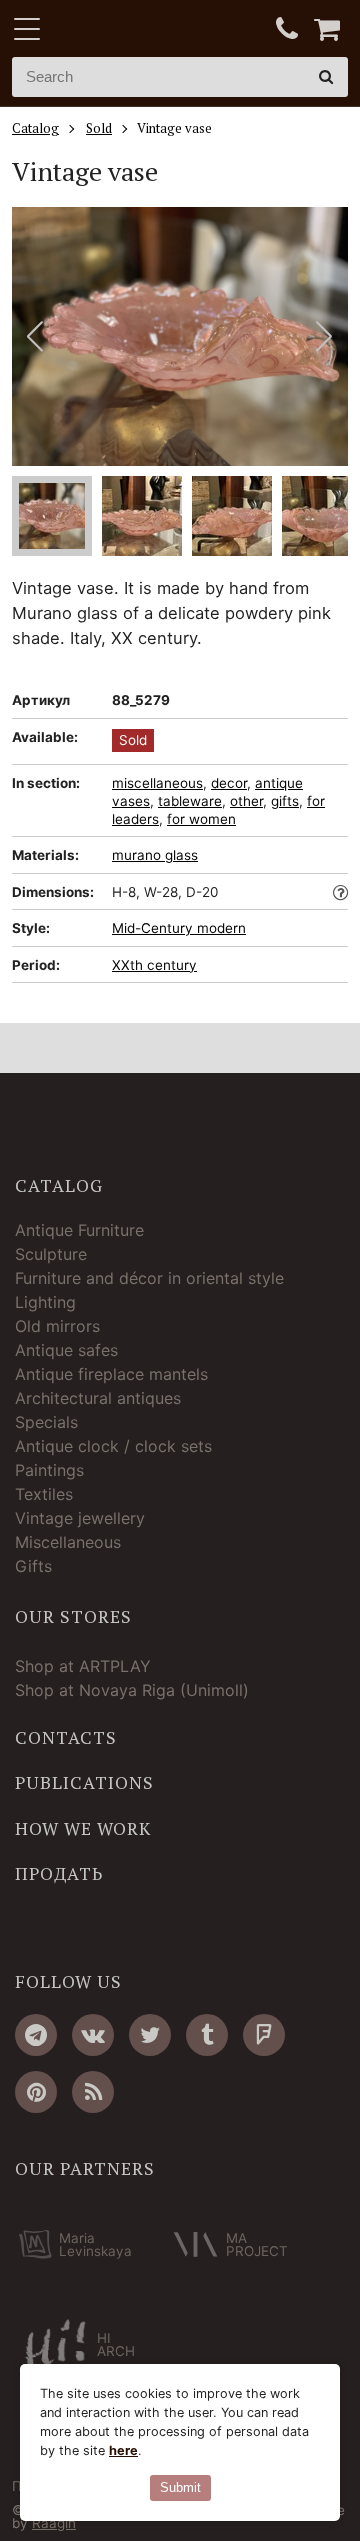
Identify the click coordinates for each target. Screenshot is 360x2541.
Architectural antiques (98, 1398)
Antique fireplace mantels (111, 1374)
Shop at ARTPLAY (83, 1666)
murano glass (155, 855)
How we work (83, 1829)
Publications (84, 1783)
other (246, 801)
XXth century (154, 965)
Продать (59, 1874)
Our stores (73, 1617)
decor (229, 783)
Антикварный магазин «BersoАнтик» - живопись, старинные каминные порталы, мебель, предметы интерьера (137, 30)
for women (201, 819)
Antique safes (66, 1350)
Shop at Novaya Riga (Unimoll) (132, 1690)
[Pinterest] (36, 2092)
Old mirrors (57, 1326)
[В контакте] (93, 2035)
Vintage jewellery (80, 1518)
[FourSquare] (264, 2035)
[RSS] (93, 2092)
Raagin (54, 2523)
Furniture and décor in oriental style (149, 1278)
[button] (324, 336)
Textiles (44, 1494)
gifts (285, 801)
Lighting (45, 1302)
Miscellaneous (68, 1542)
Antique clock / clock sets (113, 1446)
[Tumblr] (207, 2035)
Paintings (49, 1470)
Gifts (33, 1566)
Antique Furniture (79, 1230)
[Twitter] (150, 2035)
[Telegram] (36, 2035)
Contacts (66, 1738)
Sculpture (51, 1254)
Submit (180, 2487)
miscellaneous (157, 783)
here (123, 2450)
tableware (190, 801)
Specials (46, 1422)
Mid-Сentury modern (179, 928)
